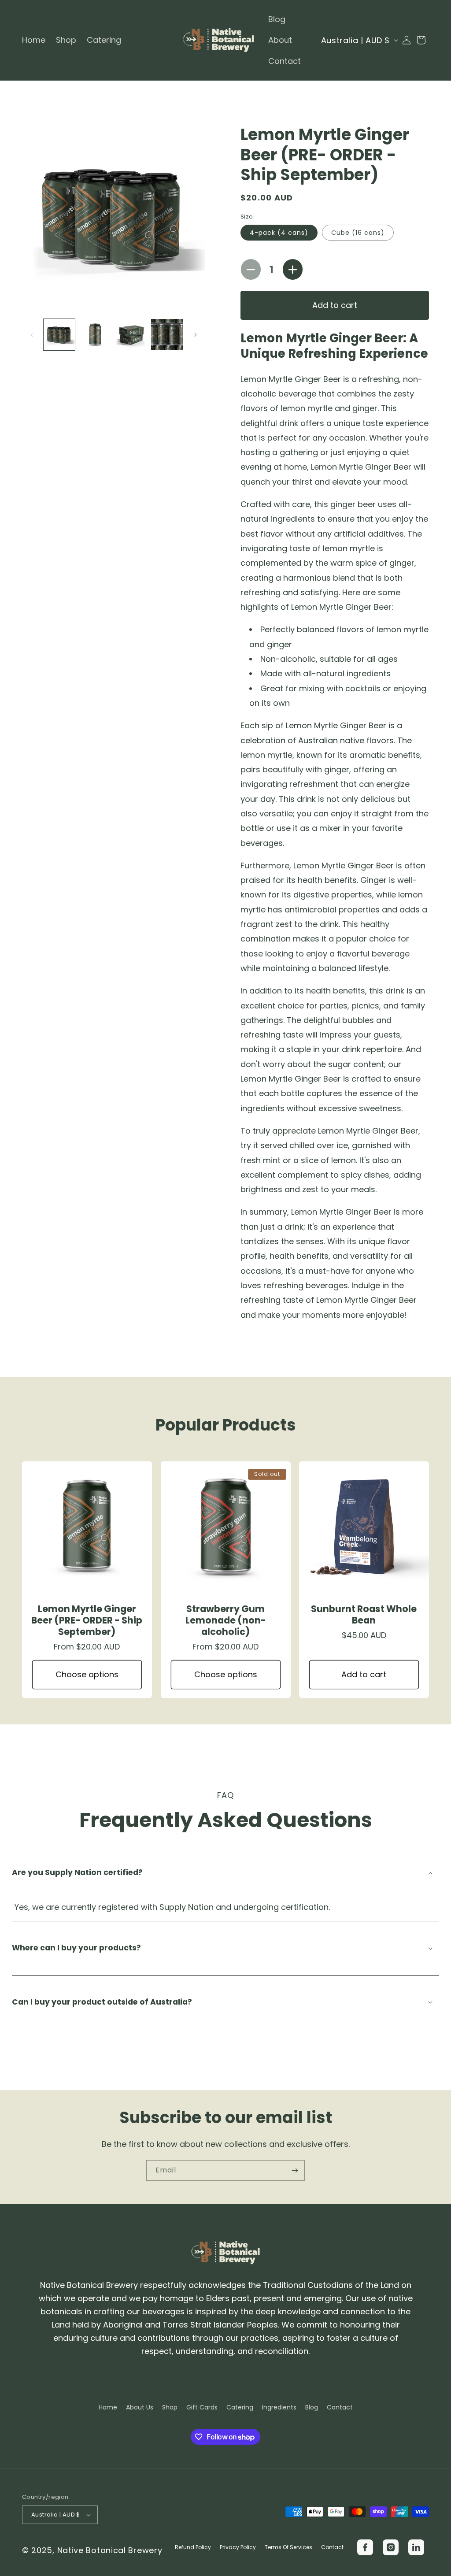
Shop (170, 2407)
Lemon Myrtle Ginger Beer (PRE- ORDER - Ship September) (87, 1620)
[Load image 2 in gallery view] (95, 335)
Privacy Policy (238, 2547)
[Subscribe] (295, 2170)
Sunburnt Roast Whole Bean (364, 1615)
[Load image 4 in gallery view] (167, 335)
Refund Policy (193, 2547)
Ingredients (279, 2407)
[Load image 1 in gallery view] (59, 335)
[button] (421, 40)
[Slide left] (32, 335)
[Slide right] (196, 335)
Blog (312, 2407)
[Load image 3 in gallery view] (131, 335)
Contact (340, 2407)
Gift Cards (202, 2407)
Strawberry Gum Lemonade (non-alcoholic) (225, 1620)
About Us (140, 2407)
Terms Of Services (288, 2547)
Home (108, 2407)
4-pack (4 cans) (279, 233)
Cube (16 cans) (358, 233)
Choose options (87, 1674)
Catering (240, 2407)
